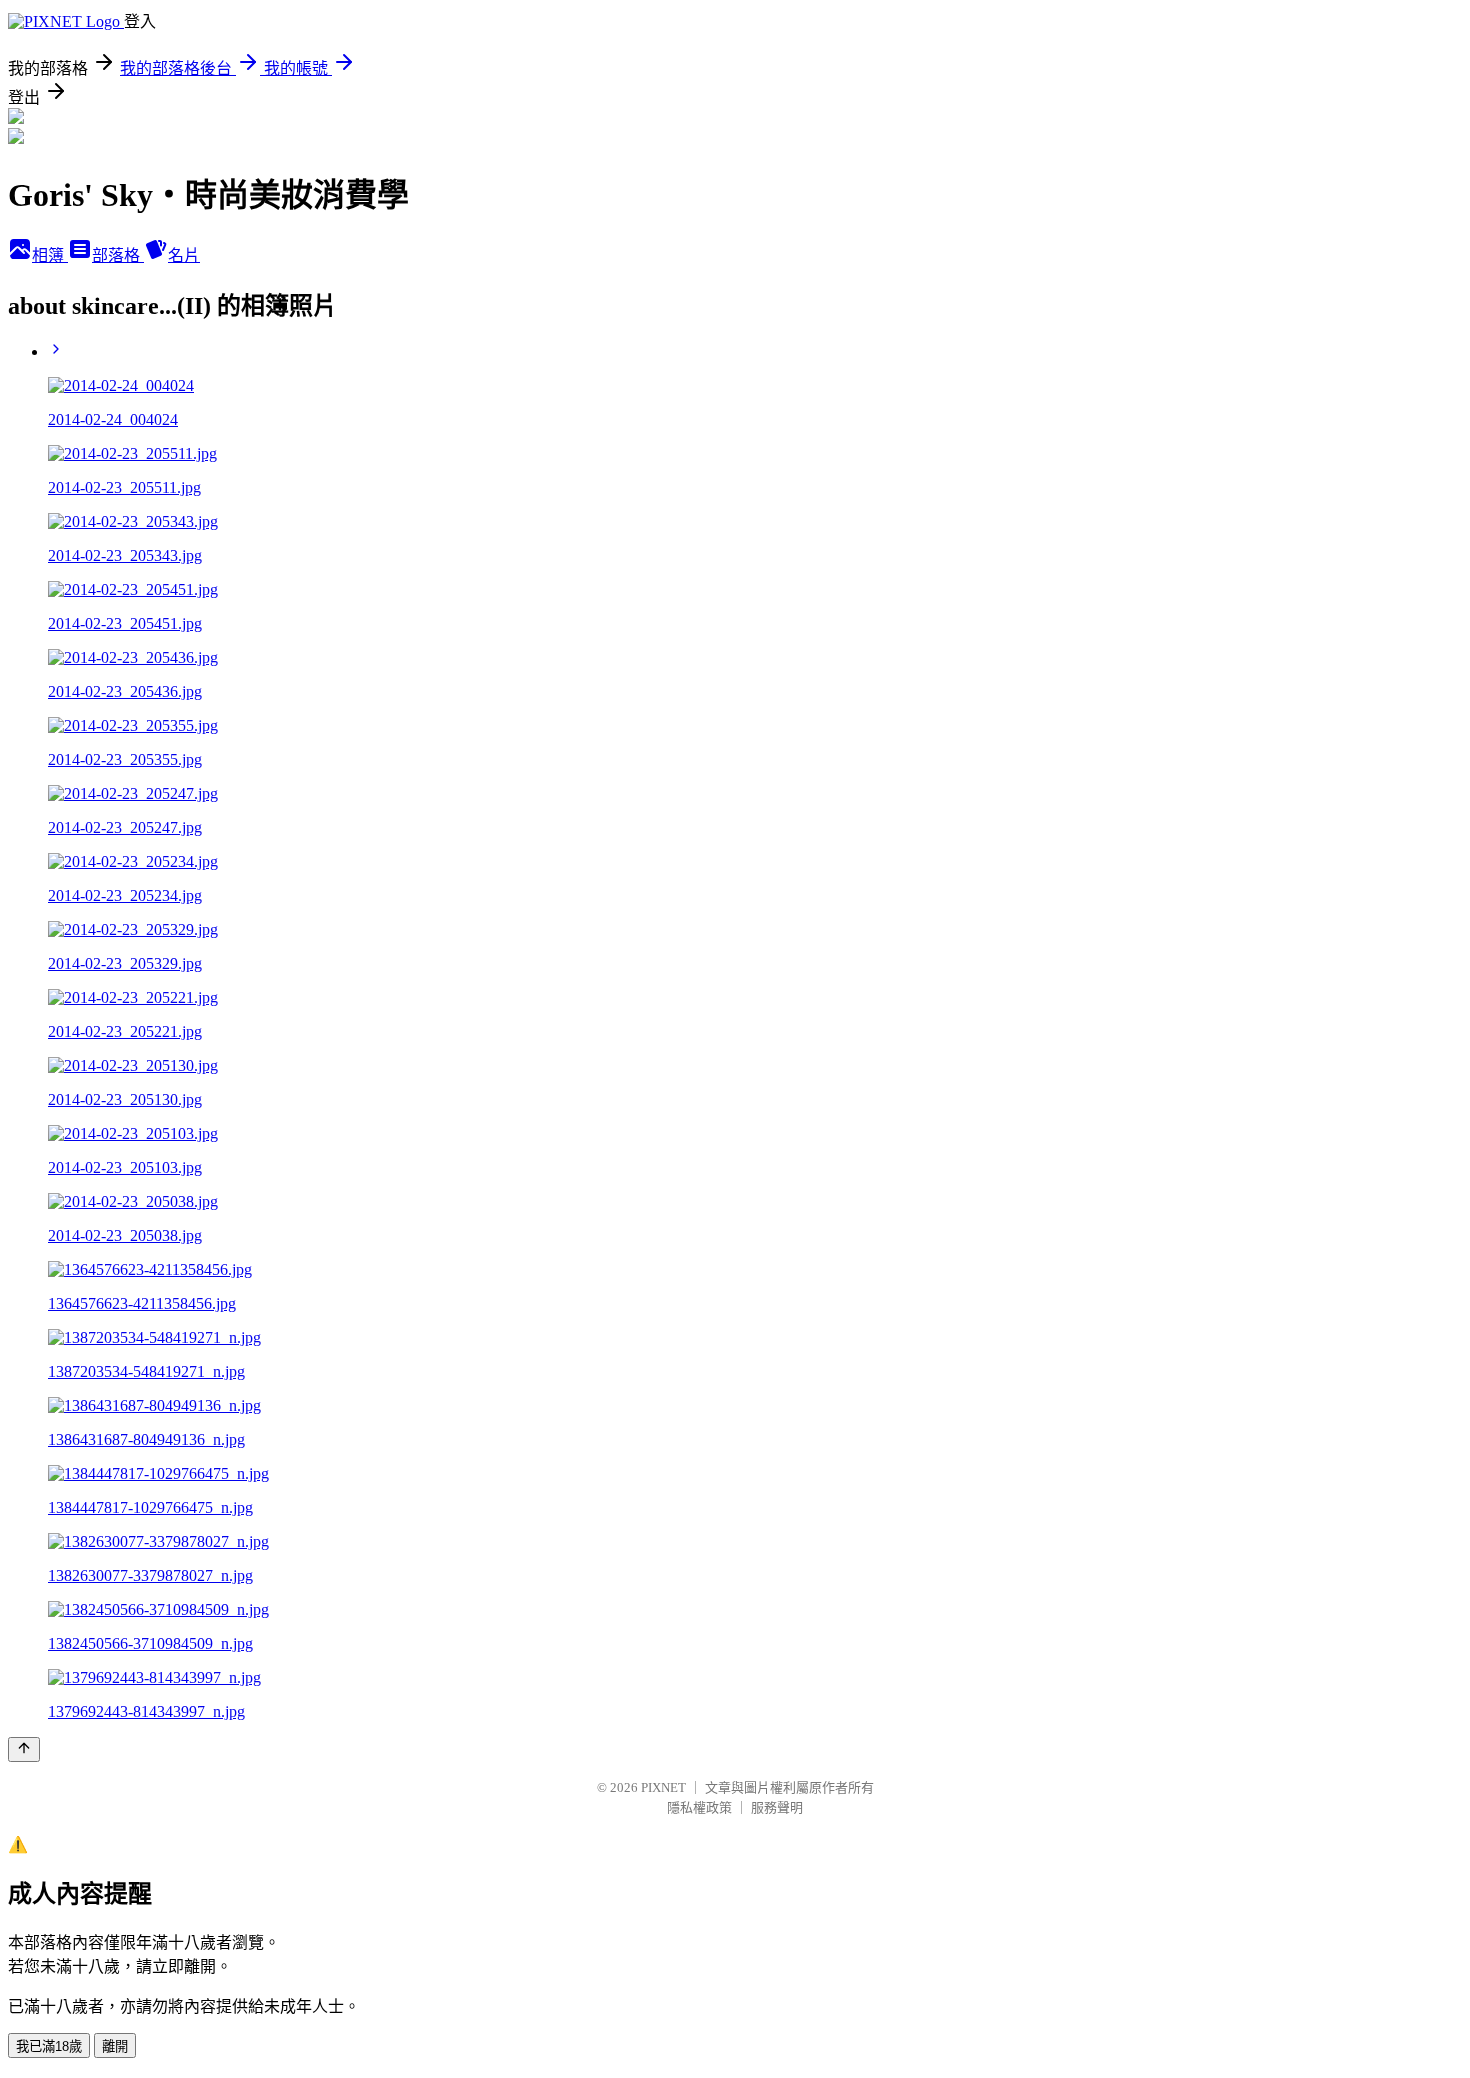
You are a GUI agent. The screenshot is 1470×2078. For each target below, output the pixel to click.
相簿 (50, 255)
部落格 (118, 255)
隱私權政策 (699, 1807)
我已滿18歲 (49, 2046)
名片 (184, 255)
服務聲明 (777, 1807)
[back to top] (24, 1749)
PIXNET (663, 1787)
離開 (115, 2046)
